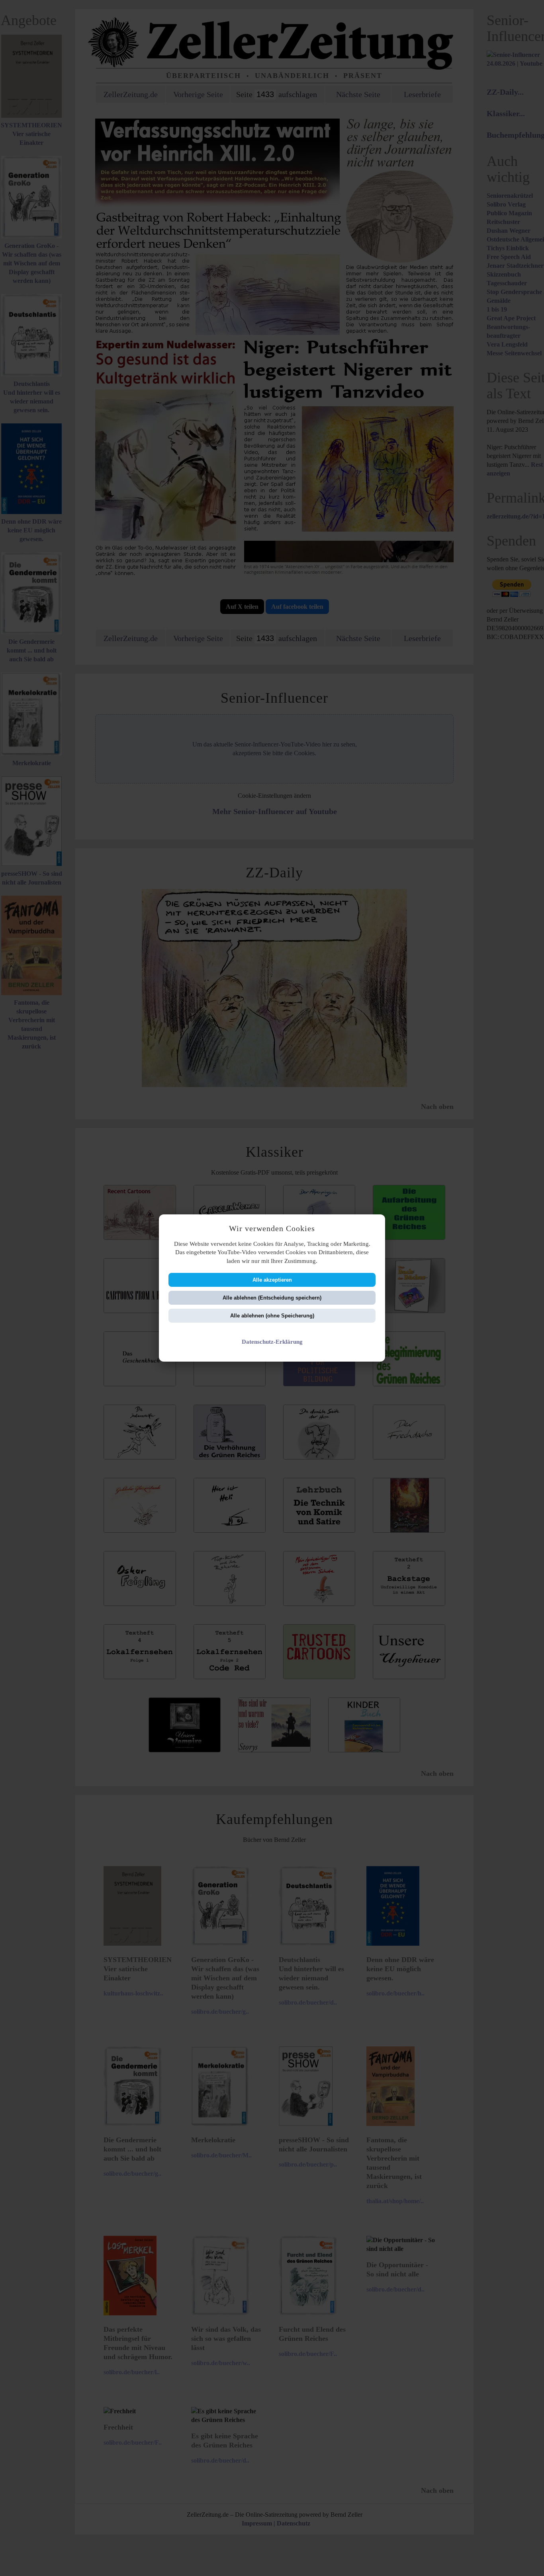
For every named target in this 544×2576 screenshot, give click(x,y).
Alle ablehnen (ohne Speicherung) (272, 1316)
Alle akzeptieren (272, 1280)
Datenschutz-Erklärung (272, 1342)
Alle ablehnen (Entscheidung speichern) (272, 1298)
